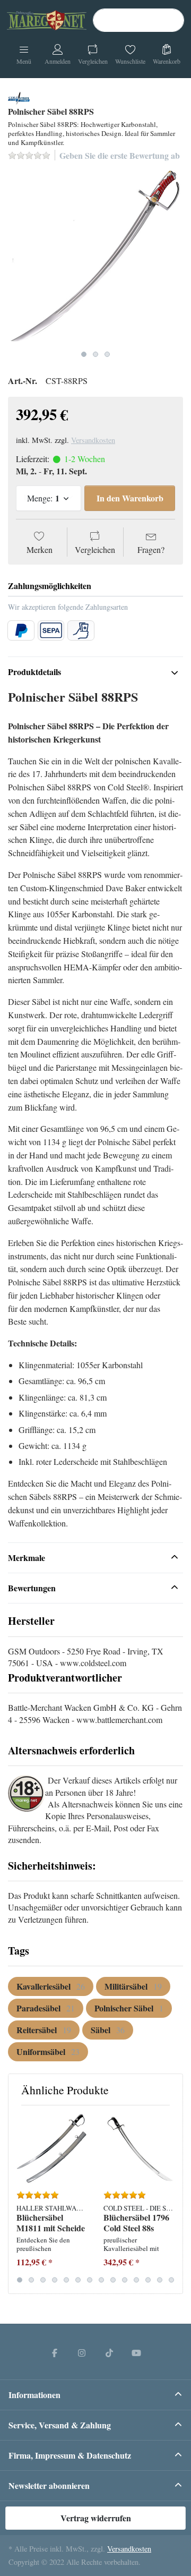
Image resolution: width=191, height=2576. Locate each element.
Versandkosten (93, 440)
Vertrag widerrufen (96, 2518)
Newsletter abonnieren (49, 2485)
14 (171, 2280)
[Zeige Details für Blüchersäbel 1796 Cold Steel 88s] (139, 2149)
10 (125, 2280)
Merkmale (27, 1558)
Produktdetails (34, 672)
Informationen (34, 2395)
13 (160, 2280)
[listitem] (95, 258)
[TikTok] (109, 2352)
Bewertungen (32, 1588)
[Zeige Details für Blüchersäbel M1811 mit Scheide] (52, 2149)
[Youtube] (137, 2352)
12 (148, 2280)
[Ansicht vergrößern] (95, 258)
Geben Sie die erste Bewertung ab (120, 155)
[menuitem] (51, 1986)
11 (136, 2280)
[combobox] (138, 20)
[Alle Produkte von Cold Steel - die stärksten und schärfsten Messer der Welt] (19, 96)
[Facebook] (55, 2352)
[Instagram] (82, 2352)
